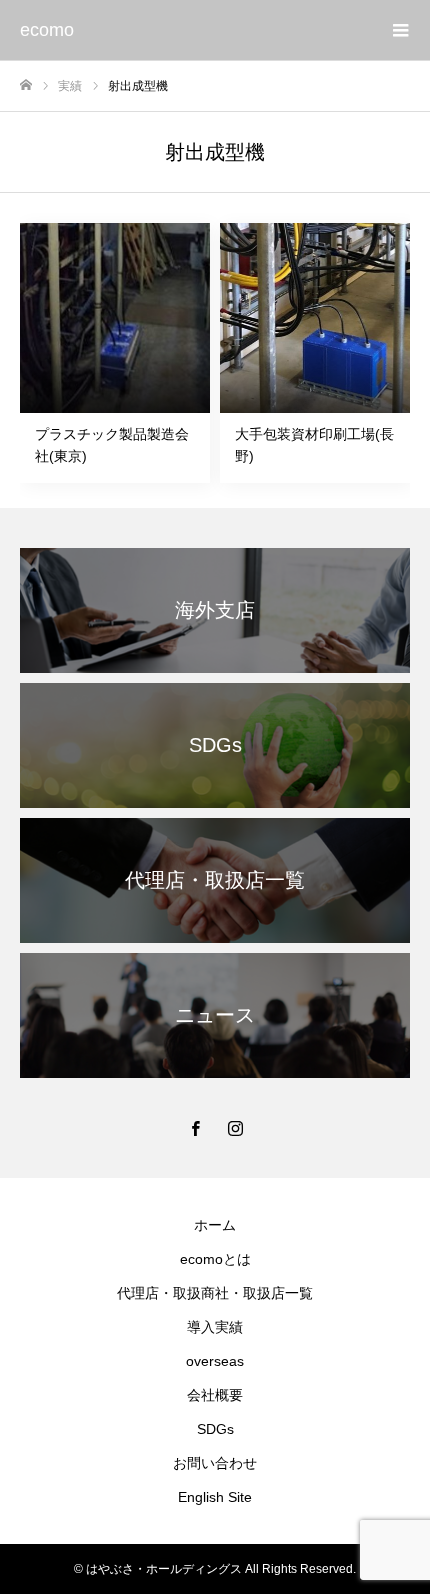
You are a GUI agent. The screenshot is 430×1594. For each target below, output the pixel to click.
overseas (215, 1361)
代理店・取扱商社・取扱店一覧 (215, 1293)
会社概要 (215, 1395)
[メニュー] (400, 30)
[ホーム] (26, 85)
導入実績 (215, 1327)
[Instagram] (235, 1128)
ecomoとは (215, 1259)
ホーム (215, 1225)
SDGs (215, 1429)
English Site (215, 1497)
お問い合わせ (215, 1463)
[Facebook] (195, 1128)
